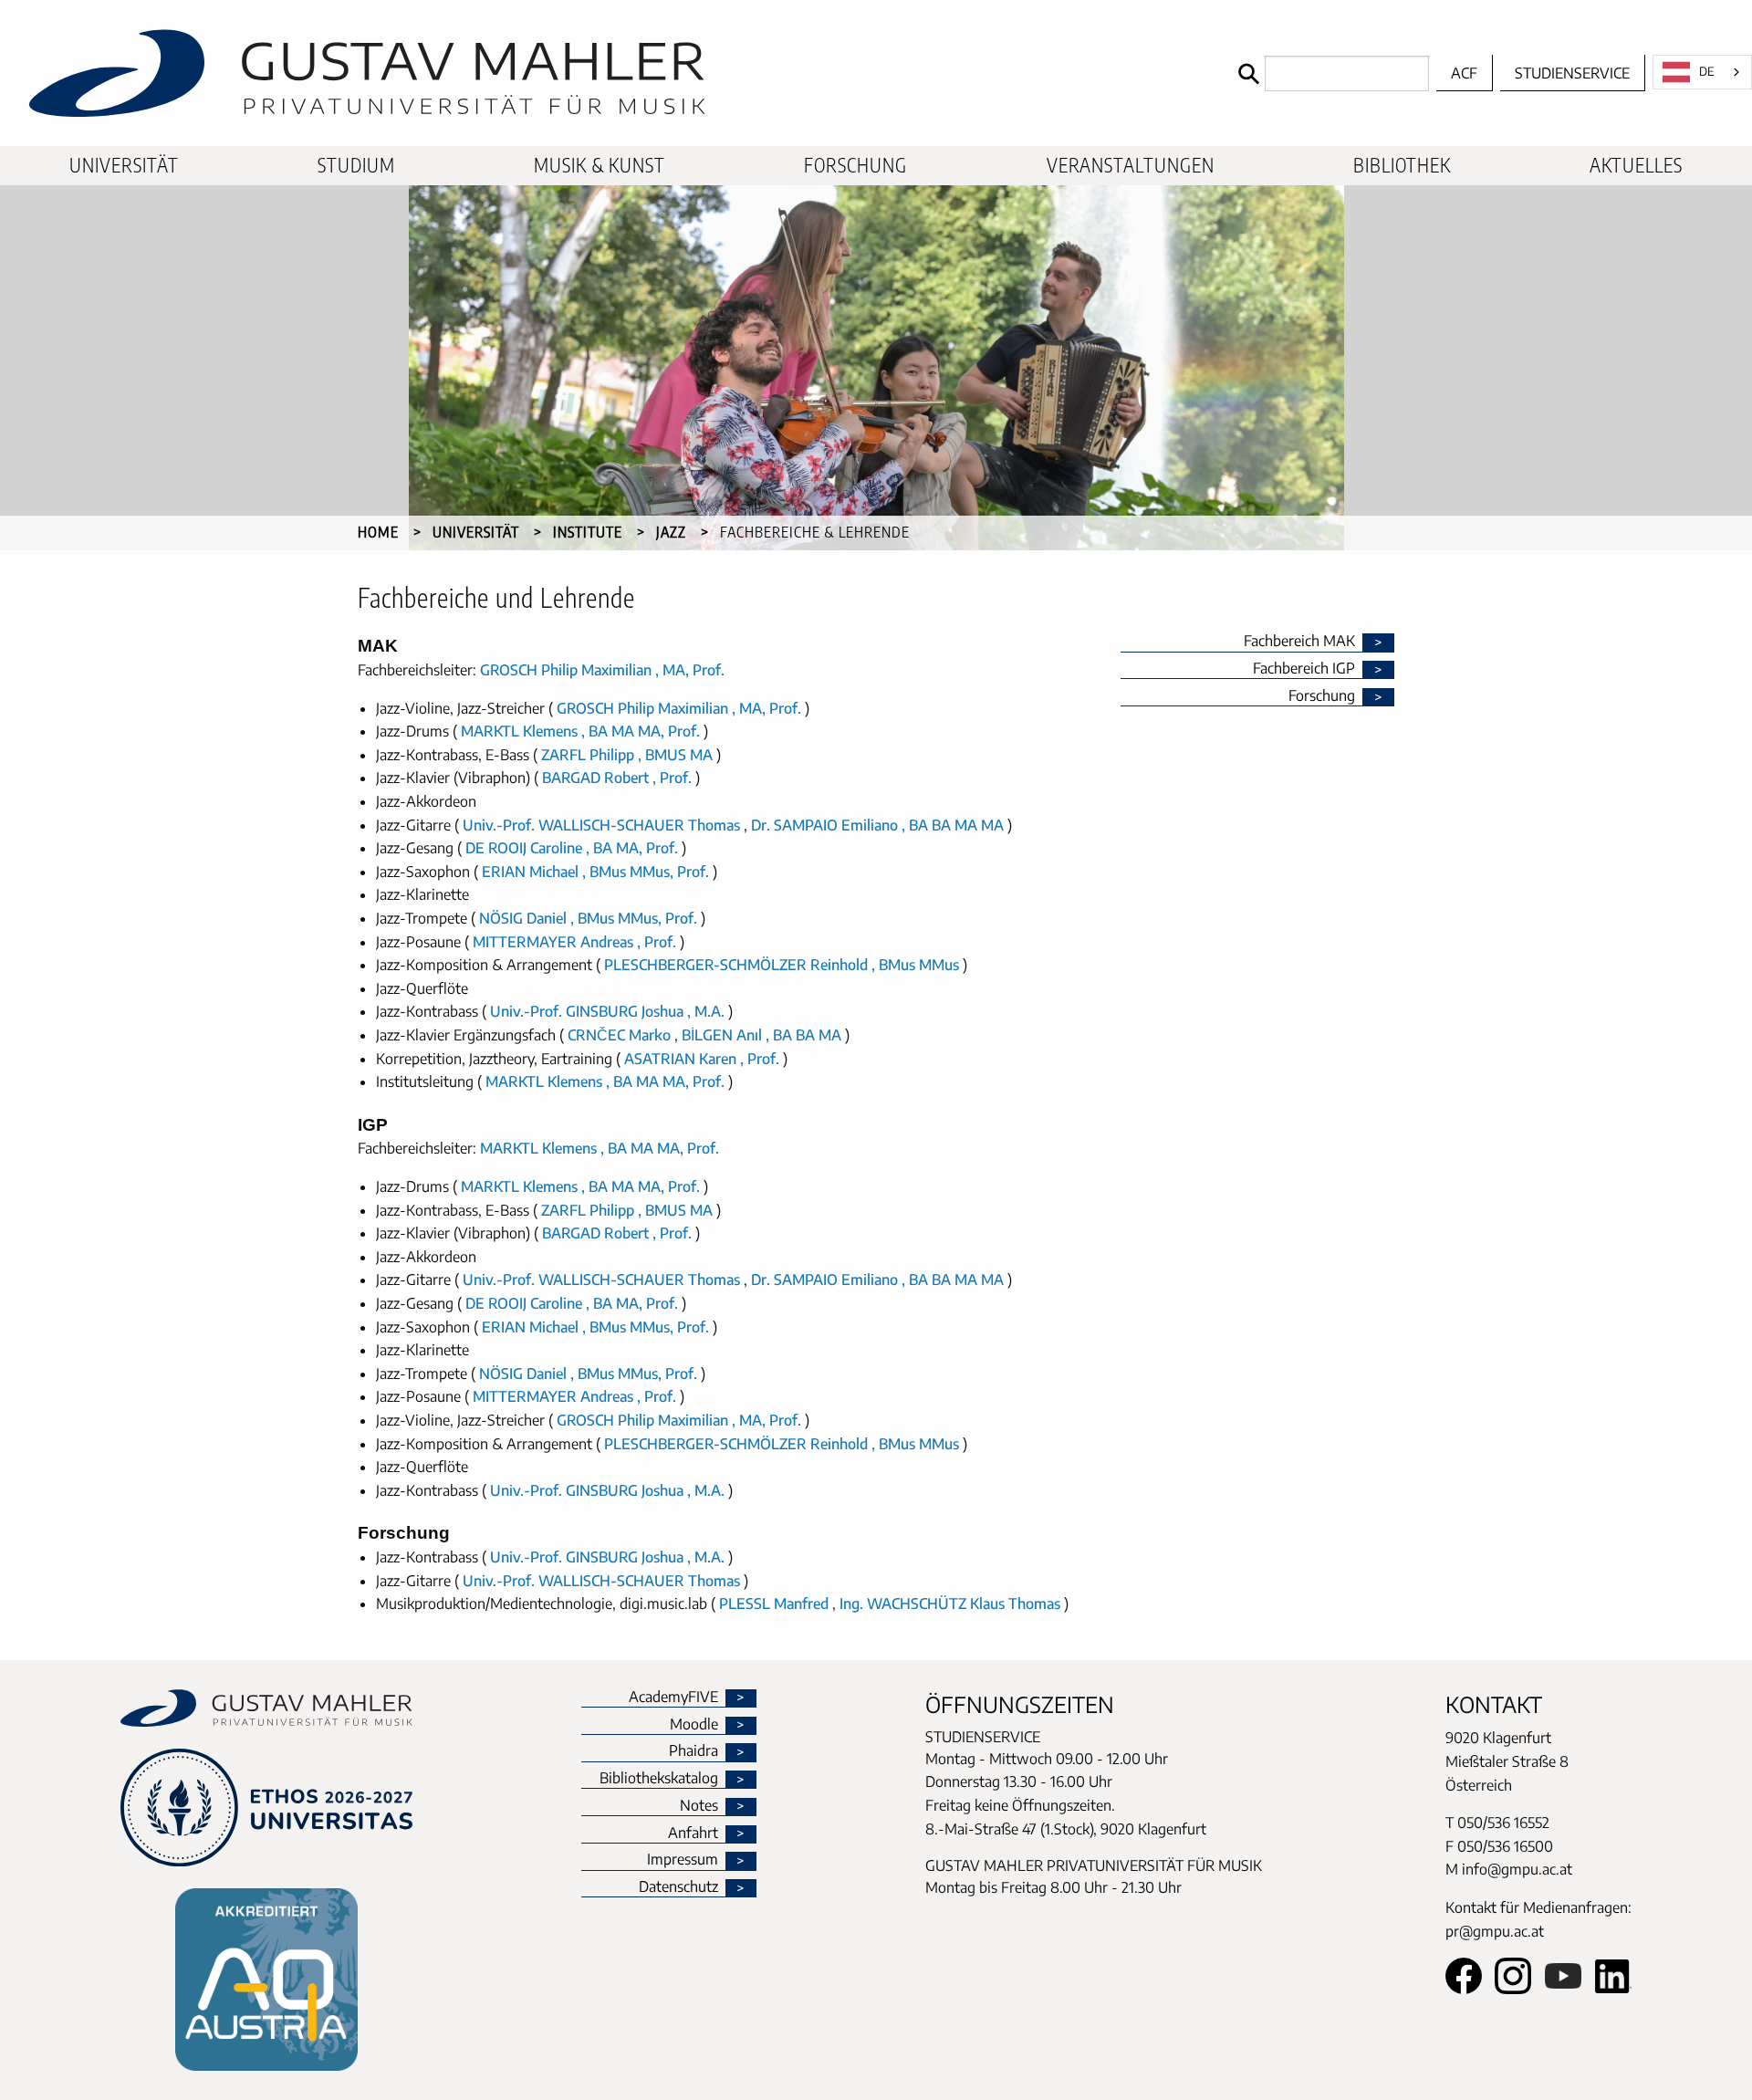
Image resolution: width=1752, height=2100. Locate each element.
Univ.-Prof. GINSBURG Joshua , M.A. (607, 1011)
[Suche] (1247, 73)
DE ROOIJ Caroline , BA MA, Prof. (572, 848)
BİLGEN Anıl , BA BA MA (761, 1035)
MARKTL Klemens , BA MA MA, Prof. (580, 731)
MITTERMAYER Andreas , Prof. (574, 942)
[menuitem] (124, 166)
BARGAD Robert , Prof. (617, 778)
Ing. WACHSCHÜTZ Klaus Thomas (952, 1604)
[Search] (1329, 73)
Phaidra (693, 1751)
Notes (699, 1806)
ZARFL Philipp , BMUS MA (627, 755)
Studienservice (1572, 73)
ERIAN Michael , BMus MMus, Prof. (595, 872)
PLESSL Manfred (776, 1604)
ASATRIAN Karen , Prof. (702, 1059)
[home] (615, 73)
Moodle (694, 1725)
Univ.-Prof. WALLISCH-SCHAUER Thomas (603, 825)
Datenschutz (678, 1887)
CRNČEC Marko (621, 1035)
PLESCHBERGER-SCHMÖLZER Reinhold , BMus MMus (782, 965)
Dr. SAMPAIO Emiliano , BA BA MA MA (877, 825)
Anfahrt (693, 1834)
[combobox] (1702, 72)
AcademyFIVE (673, 1698)
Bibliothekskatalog (659, 1779)
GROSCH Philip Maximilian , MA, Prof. (602, 670)
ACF (1464, 73)
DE (1707, 71)
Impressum (683, 1860)
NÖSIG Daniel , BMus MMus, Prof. (588, 918)
